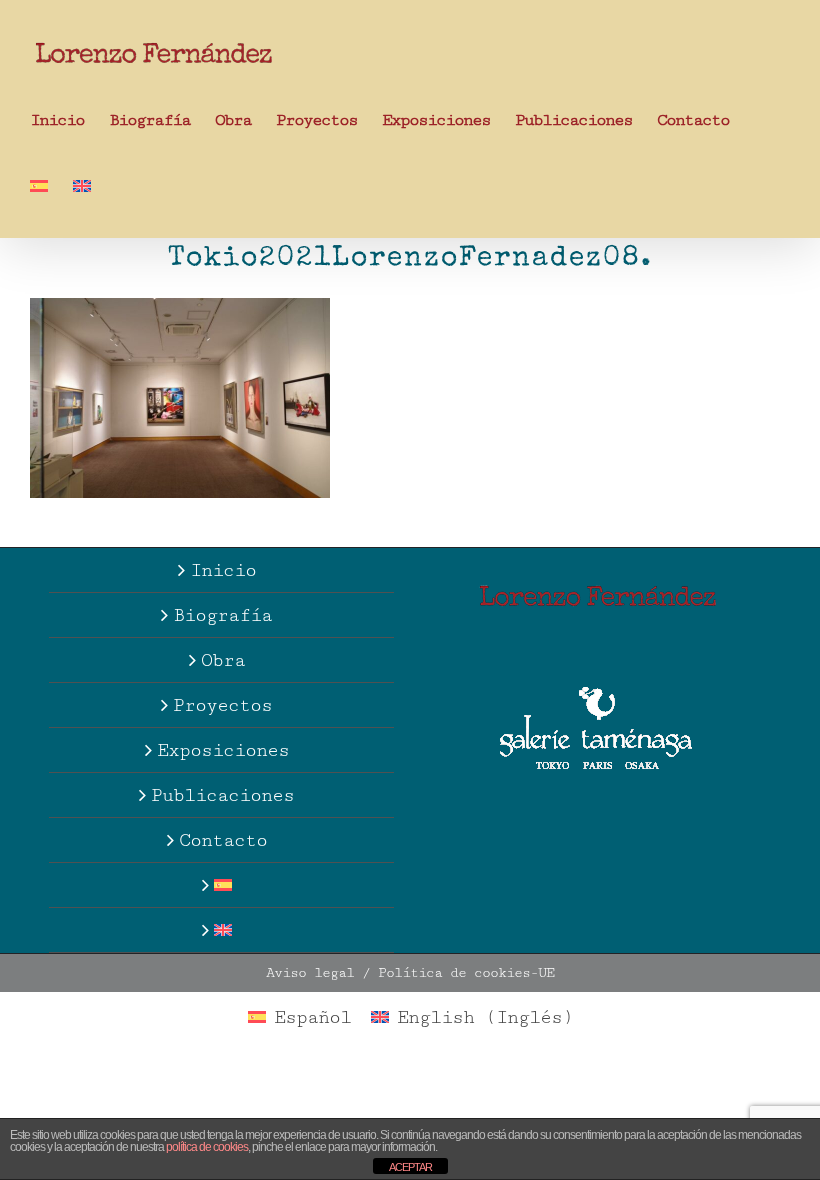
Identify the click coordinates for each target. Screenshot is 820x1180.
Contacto (223, 840)
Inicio (223, 570)
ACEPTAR (410, 1167)
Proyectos (222, 705)
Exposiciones (223, 750)
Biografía (222, 615)
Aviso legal (310, 973)
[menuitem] (39, 185)
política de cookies (207, 1147)
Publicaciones (222, 795)
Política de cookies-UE (466, 973)
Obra (223, 660)
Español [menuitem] (312, 1017)
